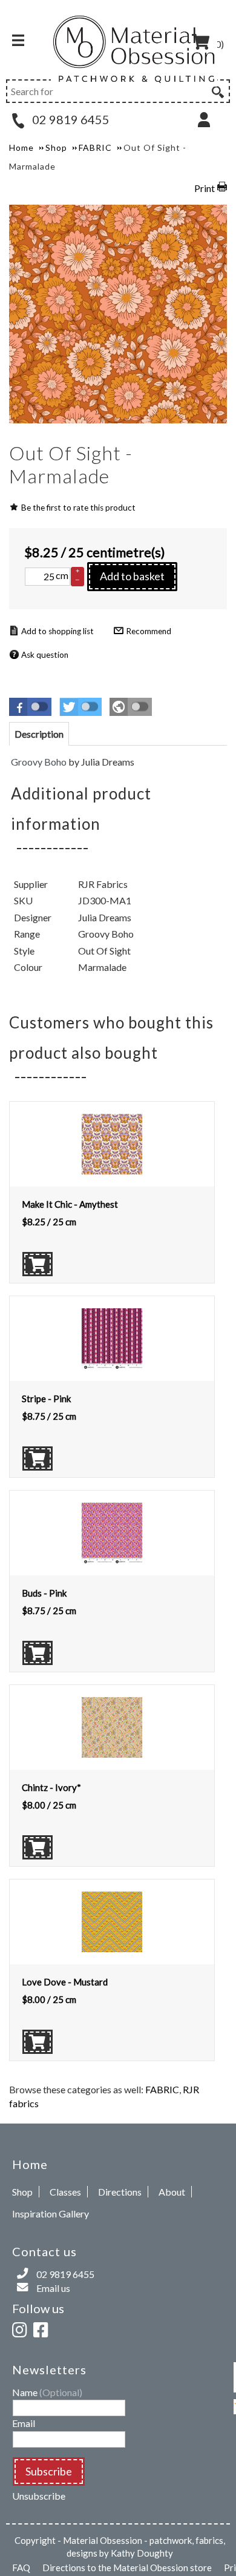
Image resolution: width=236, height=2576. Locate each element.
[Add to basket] (38, 1264)
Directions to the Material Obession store (127, 2568)
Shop (22, 2192)
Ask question (45, 655)
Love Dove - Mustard (65, 1982)
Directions (120, 2192)
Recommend (149, 631)
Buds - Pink (44, 1593)
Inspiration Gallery (51, 2213)
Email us (53, 2288)
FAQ (21, 2568)
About (172, 2192)
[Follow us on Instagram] (22, 2328)
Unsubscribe (39, 2496)
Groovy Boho (39, 762)
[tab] (39, 734)
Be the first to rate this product (78, 508)
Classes (65, 2192)
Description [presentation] (39, 734)
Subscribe (49, 2471)
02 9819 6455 (70, 119)
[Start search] (217, 90)
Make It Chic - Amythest (70, 1204)
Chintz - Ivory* (51, 1787)
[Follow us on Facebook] (43, 2328)
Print (205, 188)
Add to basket (132, 576)
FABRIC (162, 2089)
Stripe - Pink (46, 1399)
